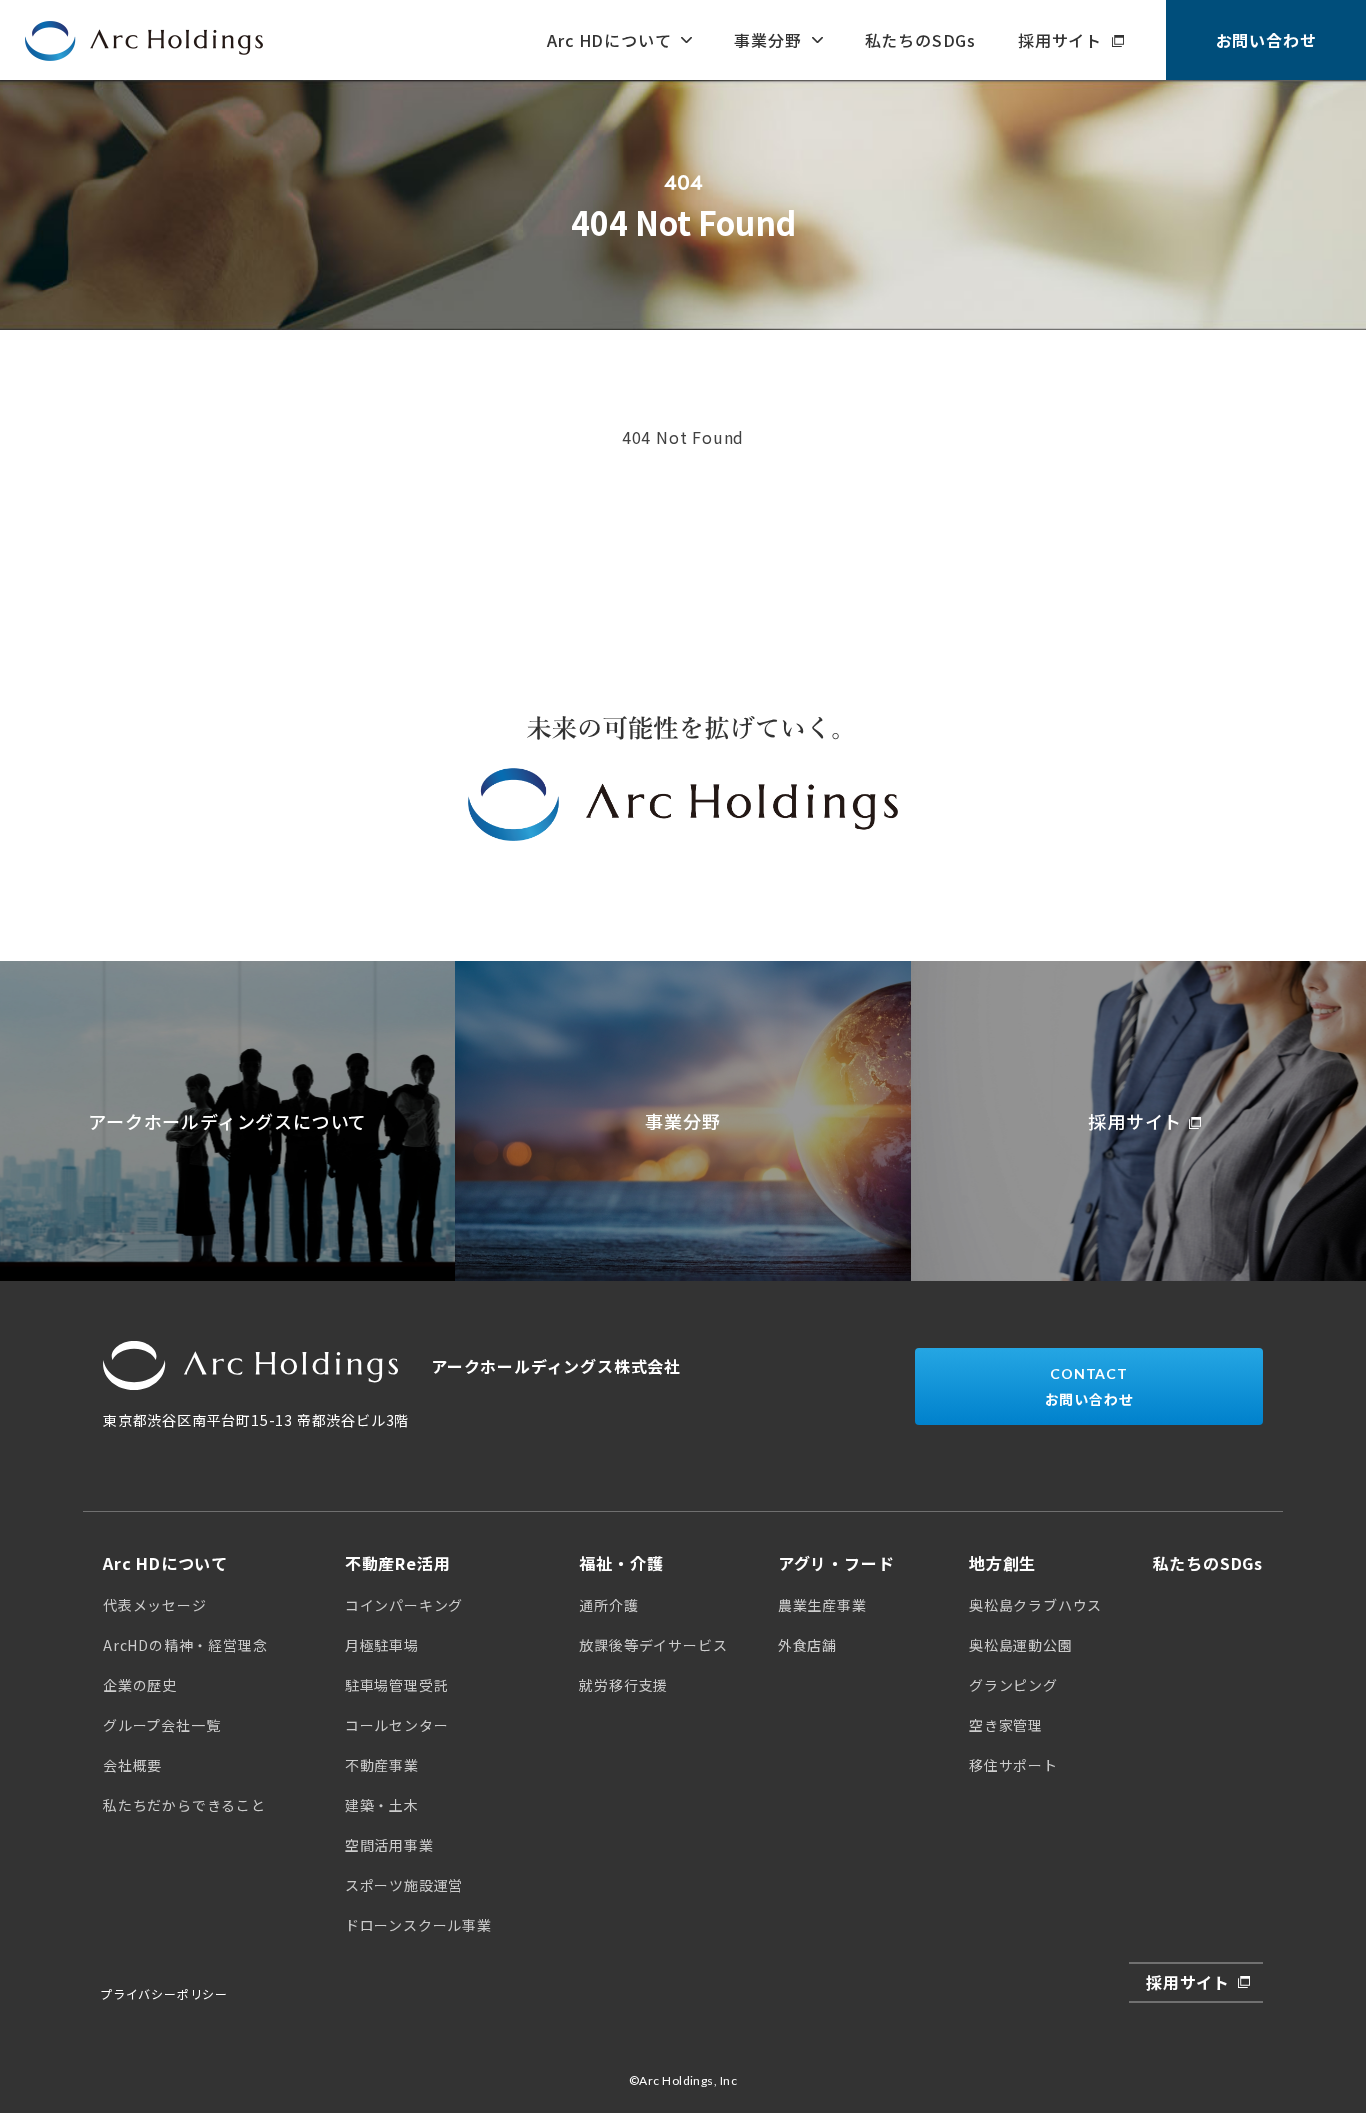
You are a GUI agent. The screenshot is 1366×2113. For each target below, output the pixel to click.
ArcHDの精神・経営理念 (185, 1645)
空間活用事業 (389, 1845)
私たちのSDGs (920, 40)
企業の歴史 (140, 1685)
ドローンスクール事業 (418, 1925)
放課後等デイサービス (653, 1645)
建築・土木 (382, 1805)
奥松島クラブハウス (1035, 1605)
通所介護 (608, 1605)
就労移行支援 (623, 1685)
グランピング (1013, 1685)
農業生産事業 (822, 1605)
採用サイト (1060, 40)
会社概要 (132, 1765)
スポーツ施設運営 (404, 1885)
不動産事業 (382, 1765)
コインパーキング (404, 1605)
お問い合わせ (1266, 40)
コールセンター (397, 1725)
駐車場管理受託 (397, 1685)
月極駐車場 (382, 1645)
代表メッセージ (155, 1605)
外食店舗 (807, 1645)
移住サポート (1013, 1765)
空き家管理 (1006, 1725)
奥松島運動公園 (1021, 1645)
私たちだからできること (184, 1805)
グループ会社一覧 (161, 1725)
